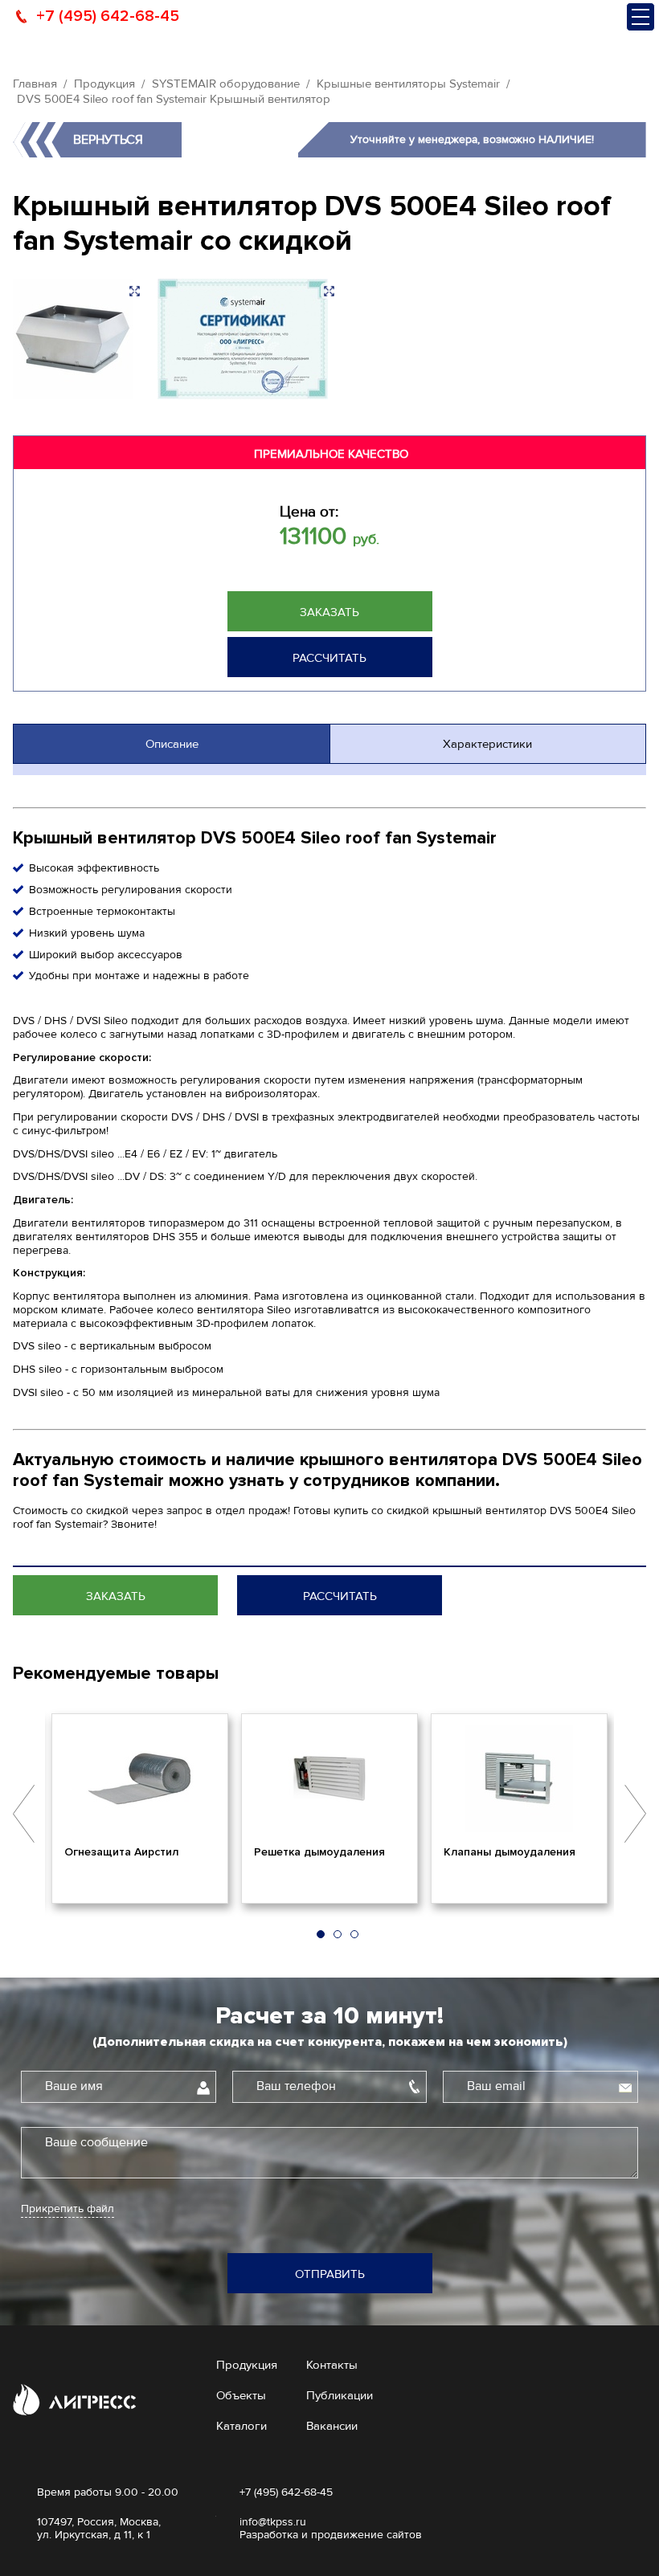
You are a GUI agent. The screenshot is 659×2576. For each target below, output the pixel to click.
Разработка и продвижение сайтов (331, 2535)
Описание (172, 744)
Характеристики (487, 744)
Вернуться (108, 140)
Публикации (340, 2395)
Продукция (104, 84)
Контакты (332, 2365)
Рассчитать (329, 658)
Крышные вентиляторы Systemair (408, 84)
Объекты (241, 2395)
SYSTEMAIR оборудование (226, 84)
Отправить (330, 2274)
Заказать (329, 612)
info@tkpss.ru (273, 2522)
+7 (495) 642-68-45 (108, 16)
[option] (140, 1808)
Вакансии (332, 2426)
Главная (35, 84)
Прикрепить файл (68, 2209)
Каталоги (241, 2426)
